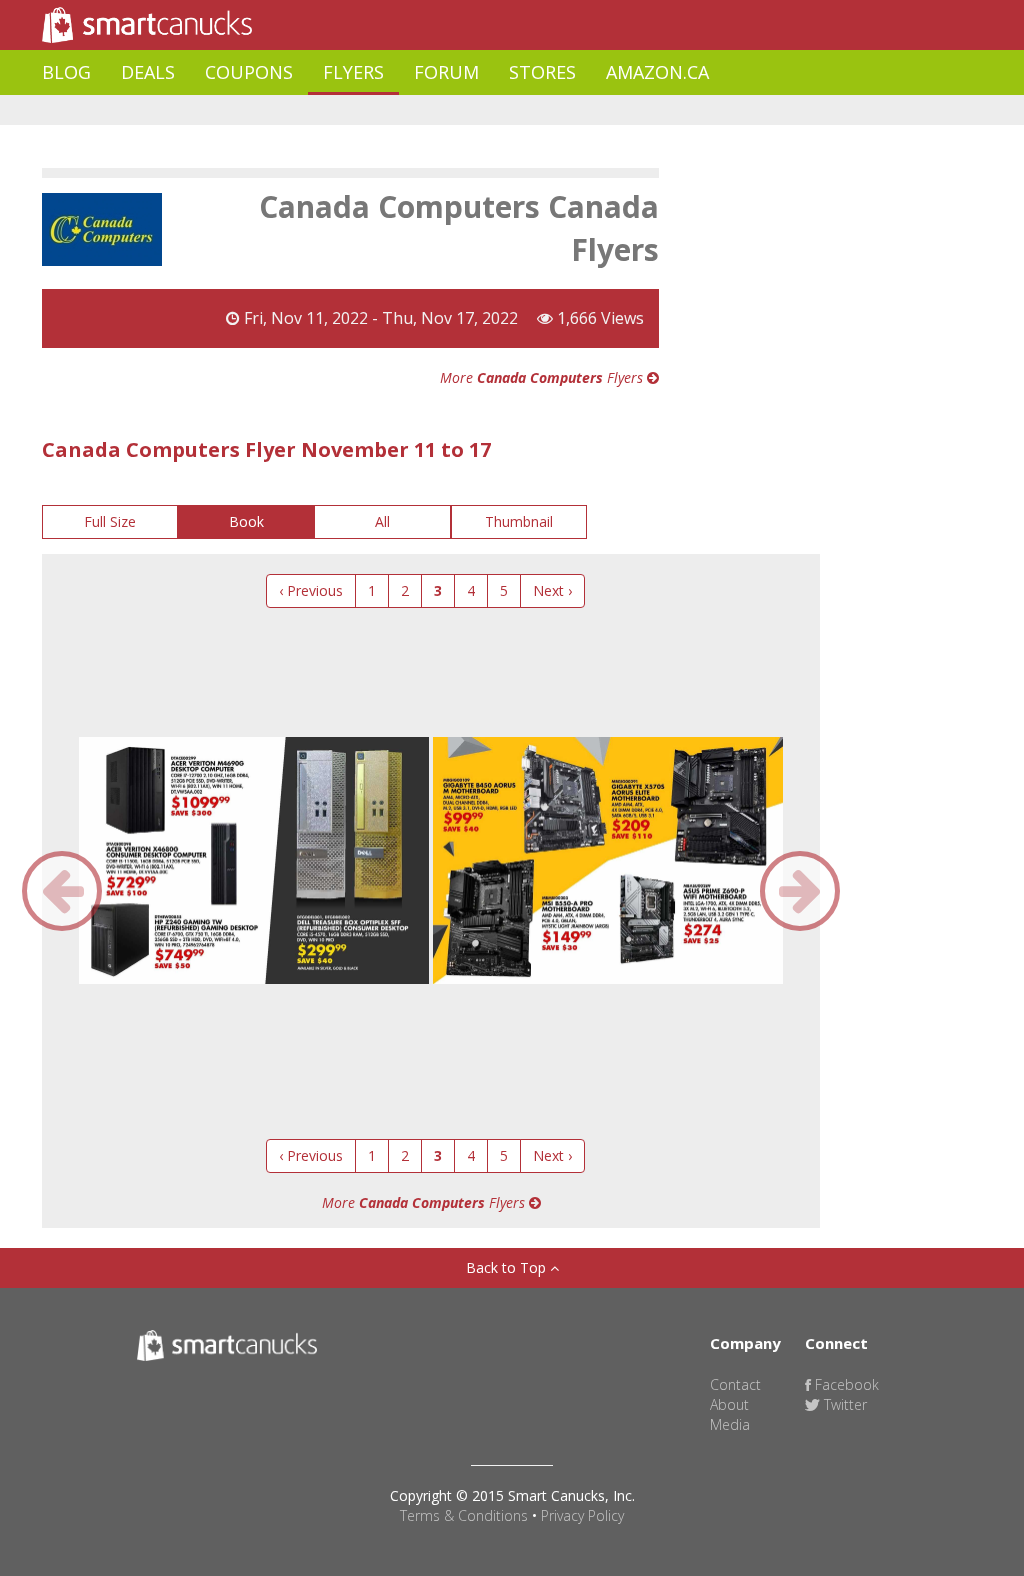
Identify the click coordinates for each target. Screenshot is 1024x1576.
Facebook (845, 1384)
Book (246, 521)
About (729, 1404)
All (382, 521)
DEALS (148, 72)
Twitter (843, 1404)
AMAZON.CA (657, 72)
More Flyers (543, 377)
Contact (735, 1384)
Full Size (110, 521)
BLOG (66, 72)
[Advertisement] (406, 110)
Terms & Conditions (464, 1515)
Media (730, 1424)
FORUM (446, 72)
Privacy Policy (582, 1515)
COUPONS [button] (249, 72)
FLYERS (353, 72)
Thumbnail (519, 521)
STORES (542, 72)
